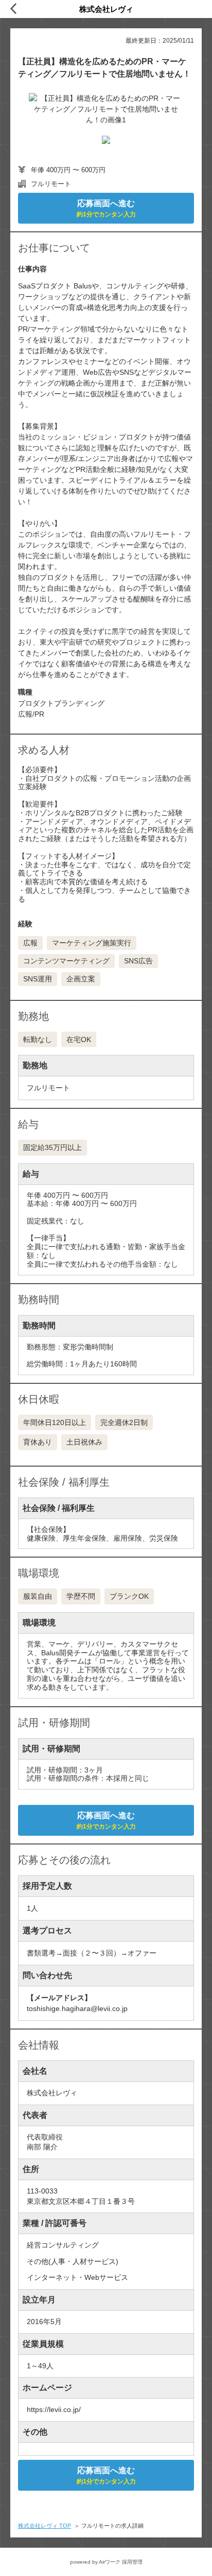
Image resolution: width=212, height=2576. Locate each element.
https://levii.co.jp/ (54, 2409)
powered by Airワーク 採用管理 (106, 2562)
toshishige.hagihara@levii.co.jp (77, 2008)
